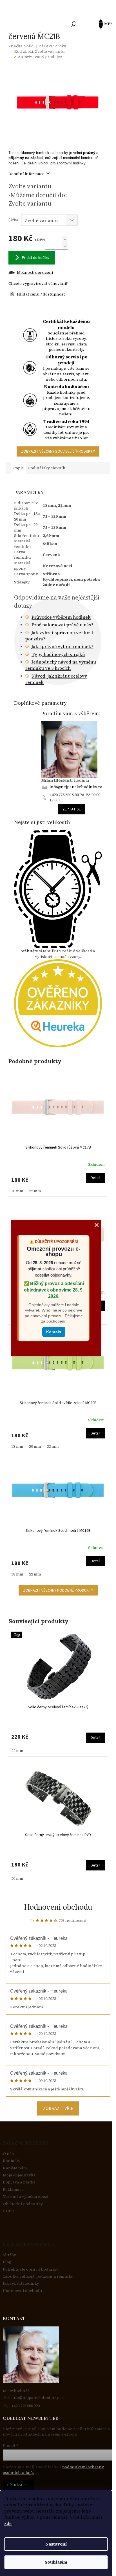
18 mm (17, 1191)
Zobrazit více (58, 2108)
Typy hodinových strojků (58, 654)
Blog (7, 2262)
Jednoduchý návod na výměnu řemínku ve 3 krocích (61, 665)
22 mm (35, 1191)
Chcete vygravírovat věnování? (38, 283)
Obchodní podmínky (23, 2204)
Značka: (21, 46)
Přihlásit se (18, 2485)
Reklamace (13, 2190)
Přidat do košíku (36, 258)
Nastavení (56, 2544)
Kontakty (12, 2161)
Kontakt (54, 1332)
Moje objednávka (19, 2175)
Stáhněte (29, 951)
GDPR (8, 2211)
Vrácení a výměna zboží (26, 2197)
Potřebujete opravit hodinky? (31, 2269)
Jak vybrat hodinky (21, 2283)
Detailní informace (26, 174)
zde (8, 2523)
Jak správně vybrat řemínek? (63, 646)
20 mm (35, 1446)
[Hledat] (74, 24)
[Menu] (103, 24)
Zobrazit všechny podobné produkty (58, 1590)
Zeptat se (72, 809)
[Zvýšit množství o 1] (65, 240)
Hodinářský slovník (46, 468)
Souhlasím (56, 2562)
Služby (9, 2255)
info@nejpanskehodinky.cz (76, 787)
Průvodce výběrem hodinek (61, 617)
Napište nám (15, 2168)
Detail (95, 1178)
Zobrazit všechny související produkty (58, 451)
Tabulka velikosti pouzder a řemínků (38, 2276)
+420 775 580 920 (25, 2406)
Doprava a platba (19, 2182)
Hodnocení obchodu (58, 1907)
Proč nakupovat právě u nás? (63, 625)
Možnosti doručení (35, 273)
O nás (8, 2154)
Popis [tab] (18, 468)
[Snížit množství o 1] (65, 246)
